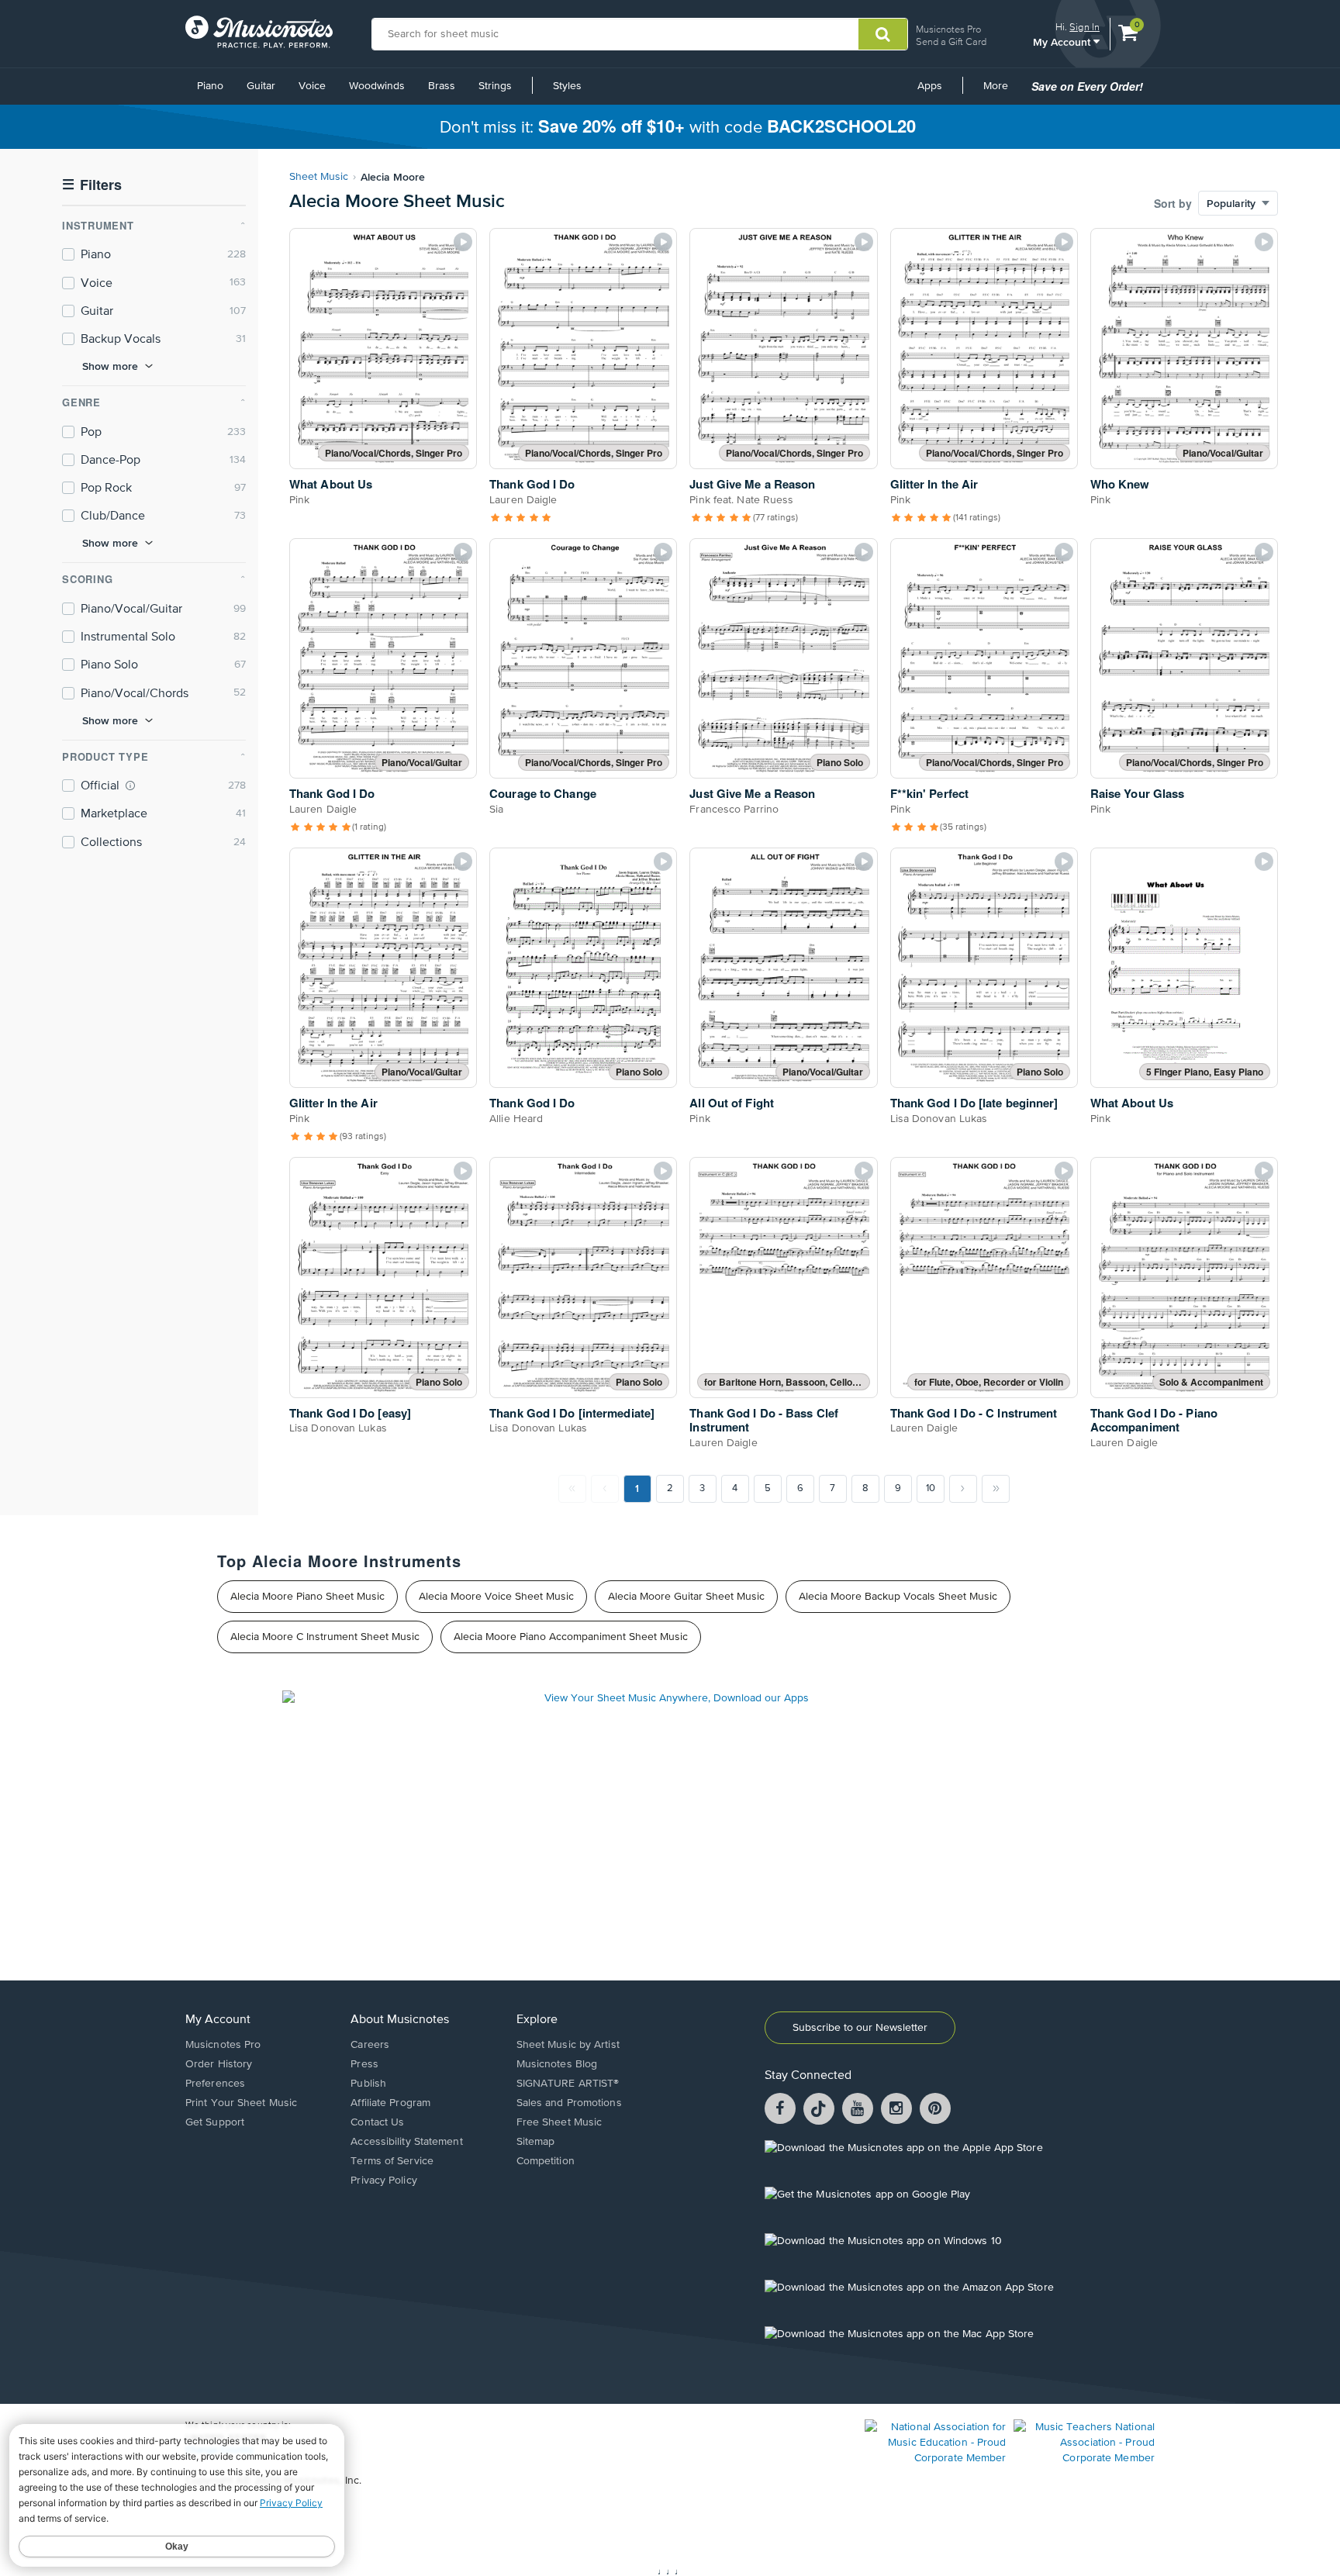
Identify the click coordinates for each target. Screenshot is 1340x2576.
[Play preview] (463, 242)
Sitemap (536, 2142)
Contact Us (377, 2122)
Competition (546, 2161)
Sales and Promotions (569, 2103)
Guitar (261, 86)
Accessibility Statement (406, 2142)
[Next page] (963, 1489)
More (1001, 92)
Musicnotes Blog (557, 2064)
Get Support (215, 2122)
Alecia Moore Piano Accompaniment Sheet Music (571, 1637)
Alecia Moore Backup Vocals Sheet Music (898, 1597)
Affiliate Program (390, 2103)
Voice (312, 86)
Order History (219, 2064)
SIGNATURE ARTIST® (568, 2084)
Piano (210, 86)
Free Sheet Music (559, 2122)
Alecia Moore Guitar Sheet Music (686, 1597)
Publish (368, 2084)
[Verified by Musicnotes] (130, 786)
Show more (110, 366)
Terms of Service (392, 2161)
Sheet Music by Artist (568, 2045)
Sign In (1084, 27)
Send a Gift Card (951, 41)
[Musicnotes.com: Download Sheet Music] (259, 32)
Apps (930, 86)
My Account (1063, 41)
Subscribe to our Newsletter (860, 2028)
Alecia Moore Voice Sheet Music (496, 1597)
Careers (370, 2045)
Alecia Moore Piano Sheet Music (307, 1597)
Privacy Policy (383, 2181)
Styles (567, 86)
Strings (495, 86)
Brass (442, 86)
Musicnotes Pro (948, 29)
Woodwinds (377, 86)
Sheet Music (319, 177)
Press (364, 2064)
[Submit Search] (883, 34)
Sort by (1173, 203)
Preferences (215, 2084)
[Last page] (996, 1489)
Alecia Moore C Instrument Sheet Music (325, 1637)
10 (931, 1488)
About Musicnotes (400, 2020)
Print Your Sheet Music (241, 2103)
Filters (92, 185)
